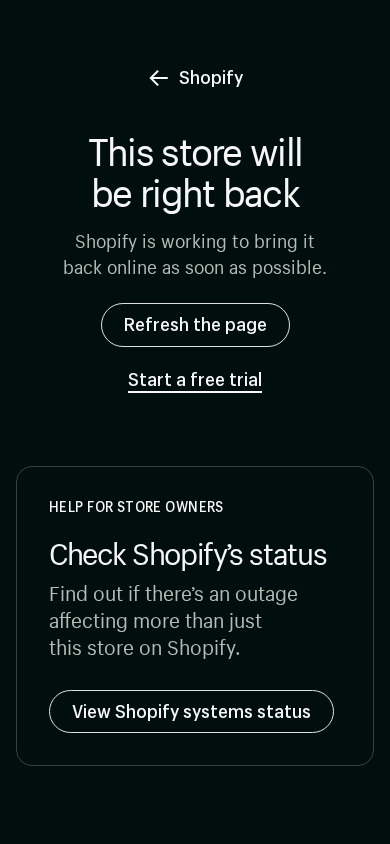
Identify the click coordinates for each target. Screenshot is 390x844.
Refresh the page (195, 324)
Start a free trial (195, 380)
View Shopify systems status (191, 711)
